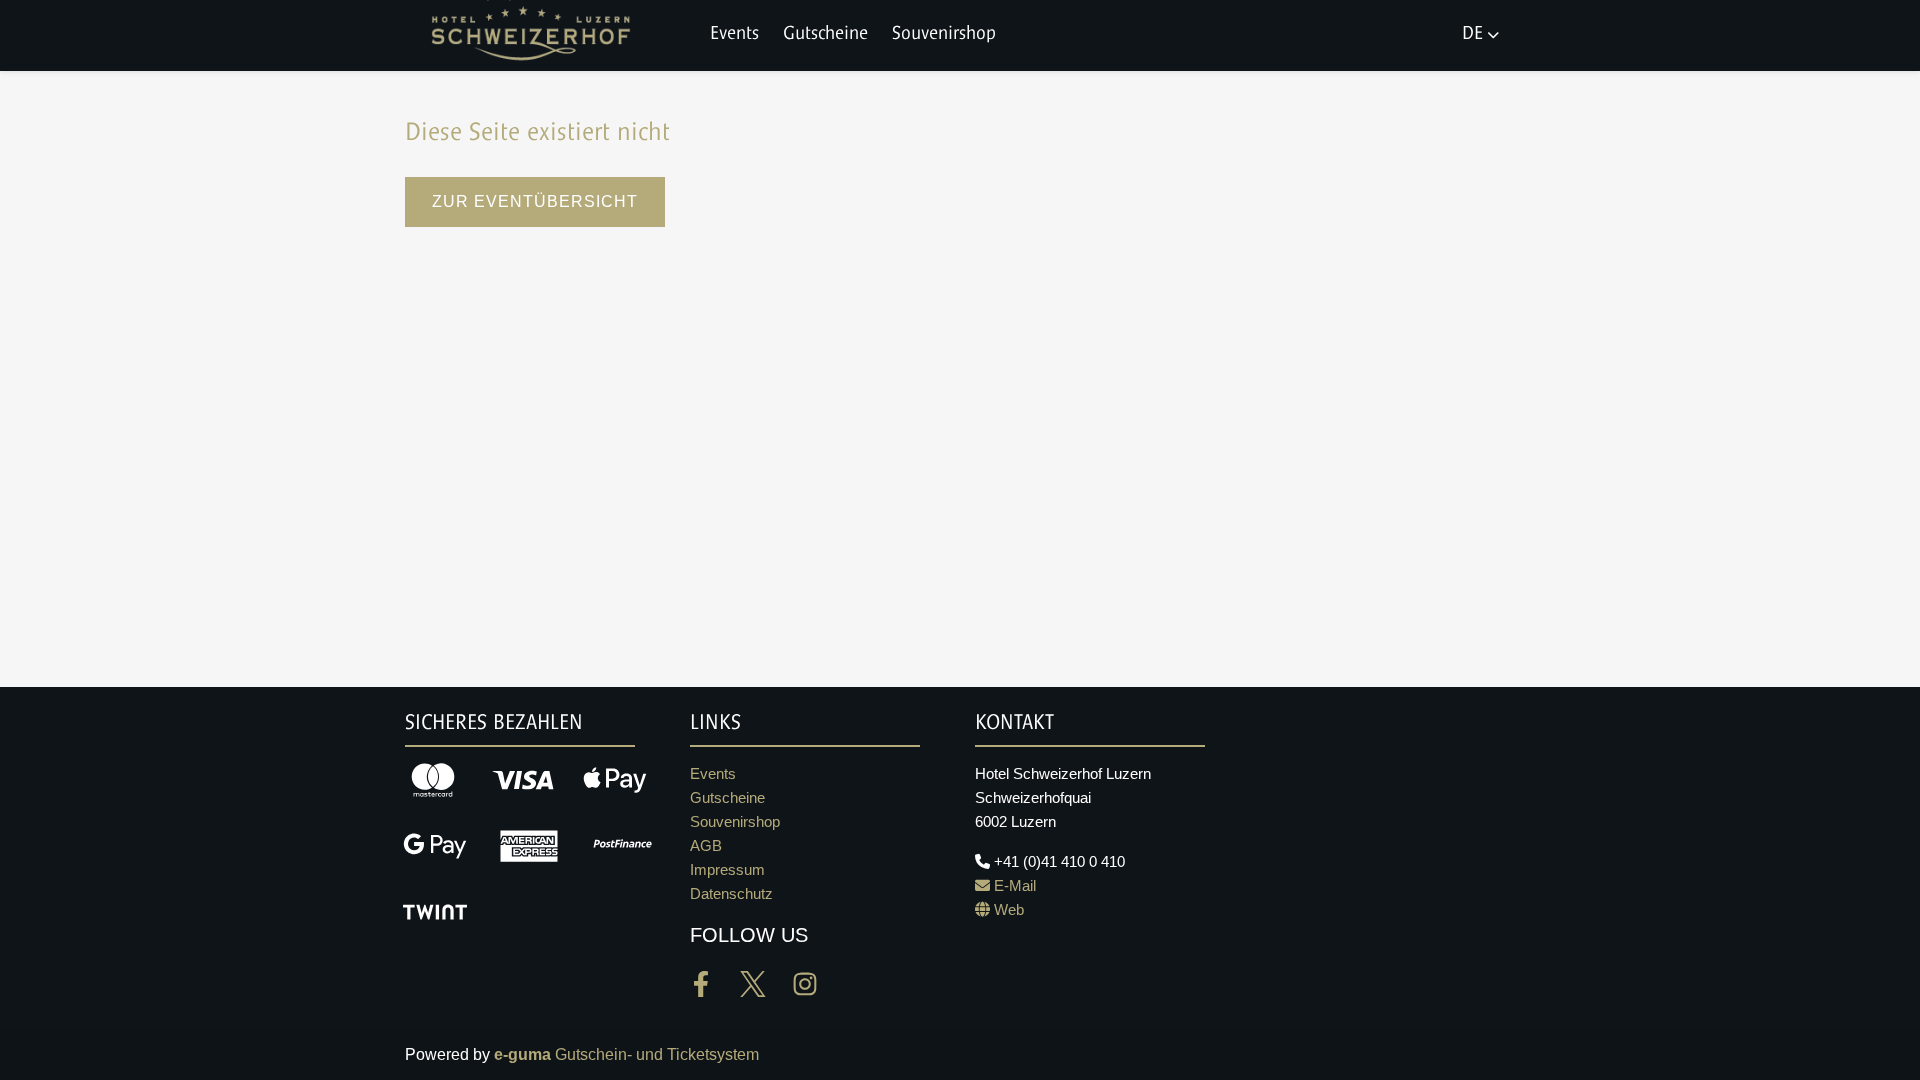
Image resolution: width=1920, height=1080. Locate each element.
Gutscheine (825, 34)
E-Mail (1013, 885)
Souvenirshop (944, 34)
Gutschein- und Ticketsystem (626, 1054)
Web (1007, 909)
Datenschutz (731, 893)
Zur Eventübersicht (535, 201)
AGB (706, 845)
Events (734, 34)
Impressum (727, 869)
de (1472, 34)
